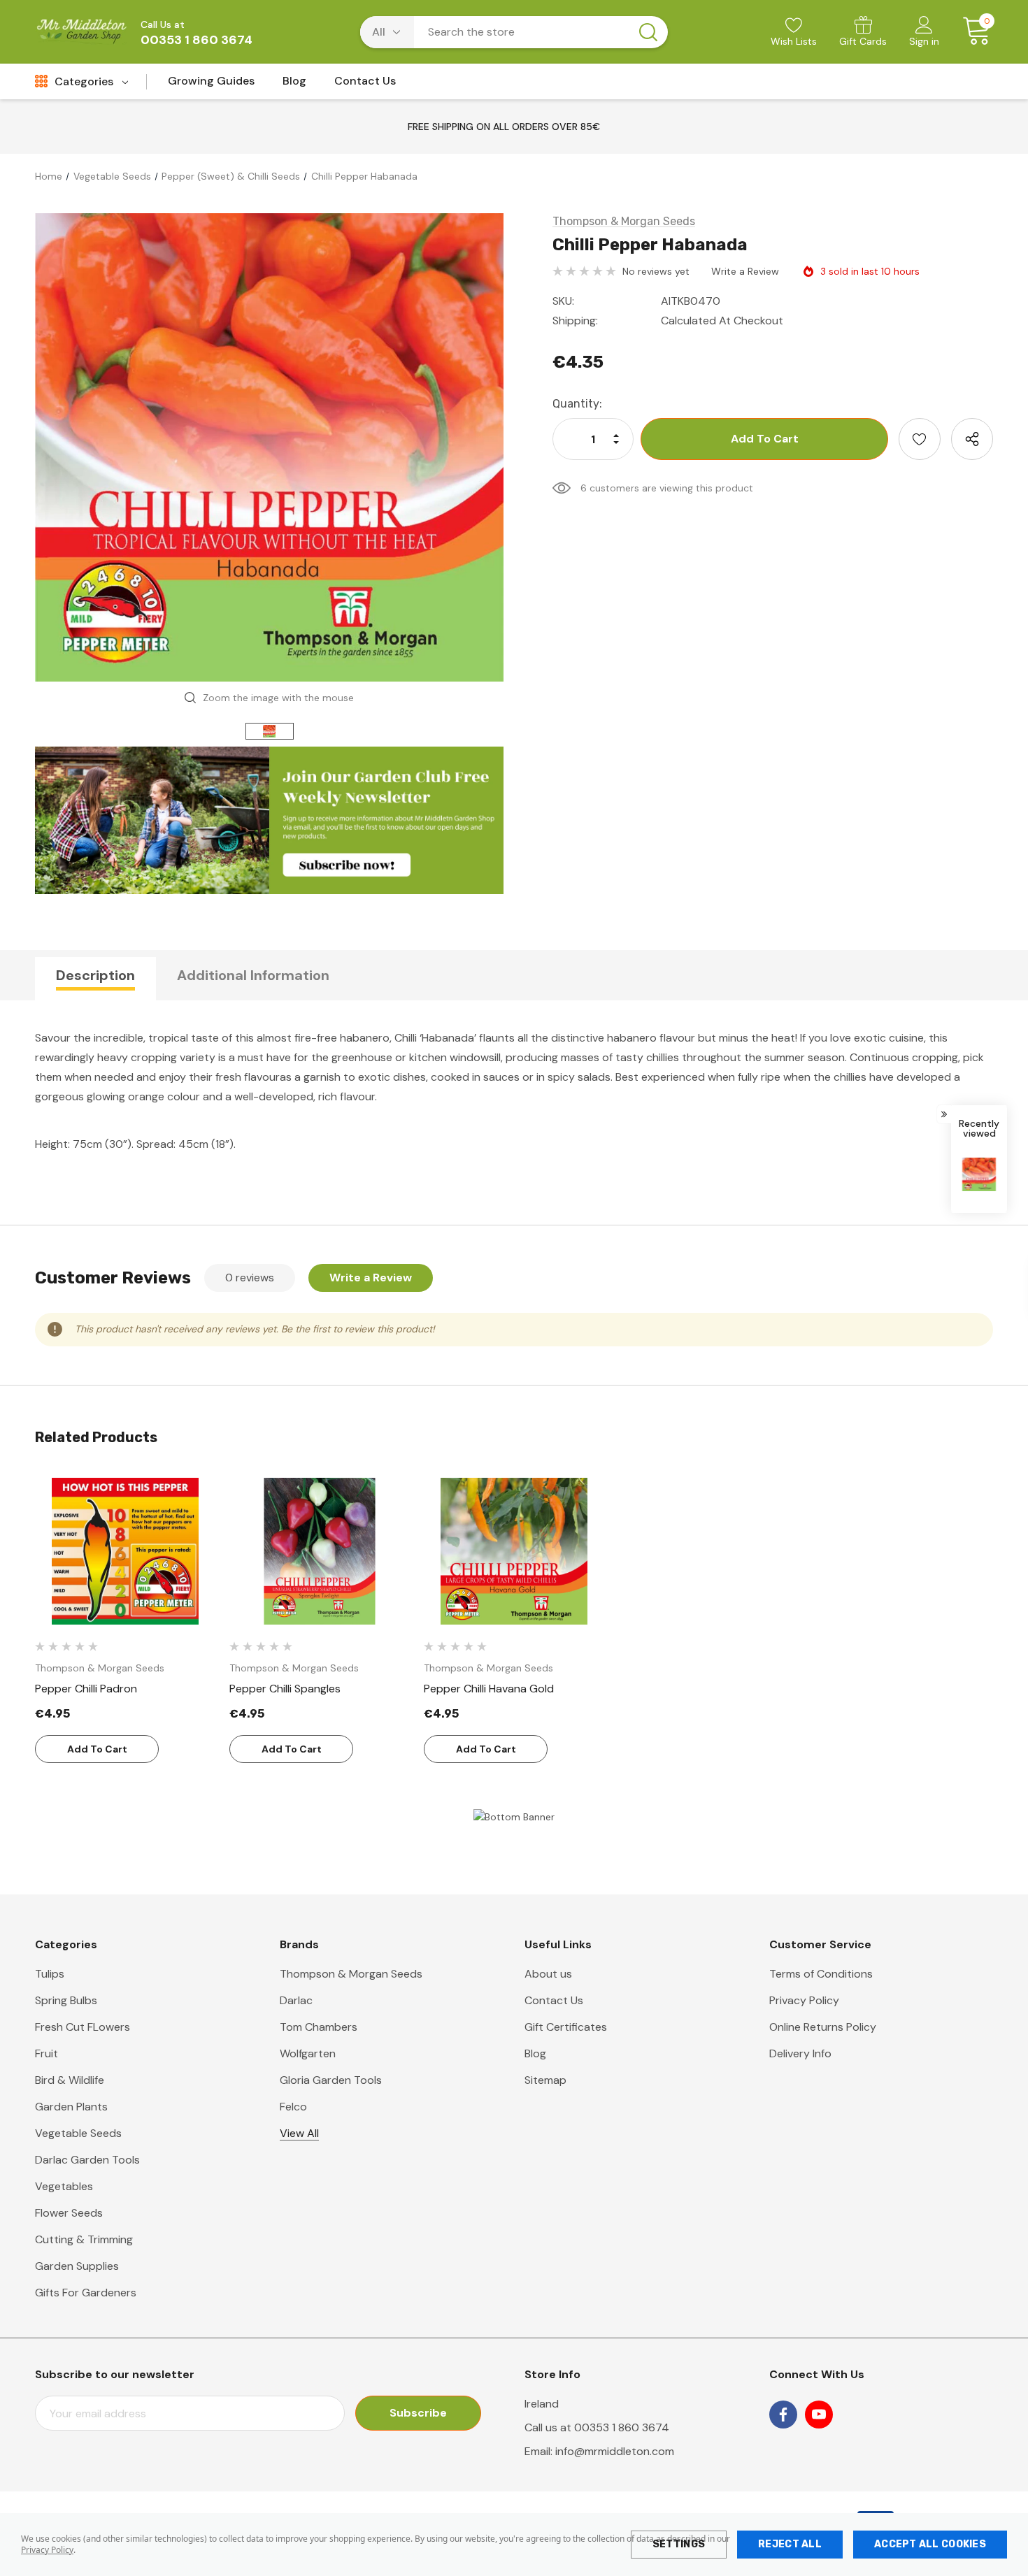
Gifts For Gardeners (86, 2293)
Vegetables (64, 2186)
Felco (293, 2107)
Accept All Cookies (930, 2544)
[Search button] (648, 32)
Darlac (296, 2000)
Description (95, 975)
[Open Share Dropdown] (972, 439)
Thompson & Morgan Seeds (351, 1974)
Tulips (50, 1974)
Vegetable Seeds (78, 2133)
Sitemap (545, 2080)
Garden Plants (71, 2107)
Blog (535, 2053)
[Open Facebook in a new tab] (783, 2415)
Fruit (47, 2053)
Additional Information (253, 975)
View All (299, 2133)
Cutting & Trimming (84, 2239)
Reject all (790, 2544)
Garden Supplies (77, 2266)
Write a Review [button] (745, 271)
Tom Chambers (319, 2027)
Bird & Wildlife (70, 2080)
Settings (679, 2544)
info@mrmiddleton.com (615, 2451)
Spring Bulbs (66, 2000)
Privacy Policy (47, 2550)
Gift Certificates (566, 2027)
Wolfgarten (308, 2053)
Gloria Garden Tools (331, 2080)
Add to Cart (97, 1749)
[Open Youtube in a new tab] (819, 2415)
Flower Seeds (69, 2213)
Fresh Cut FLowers (83, 2027)
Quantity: (577, 404)
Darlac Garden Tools (87, 2160)
